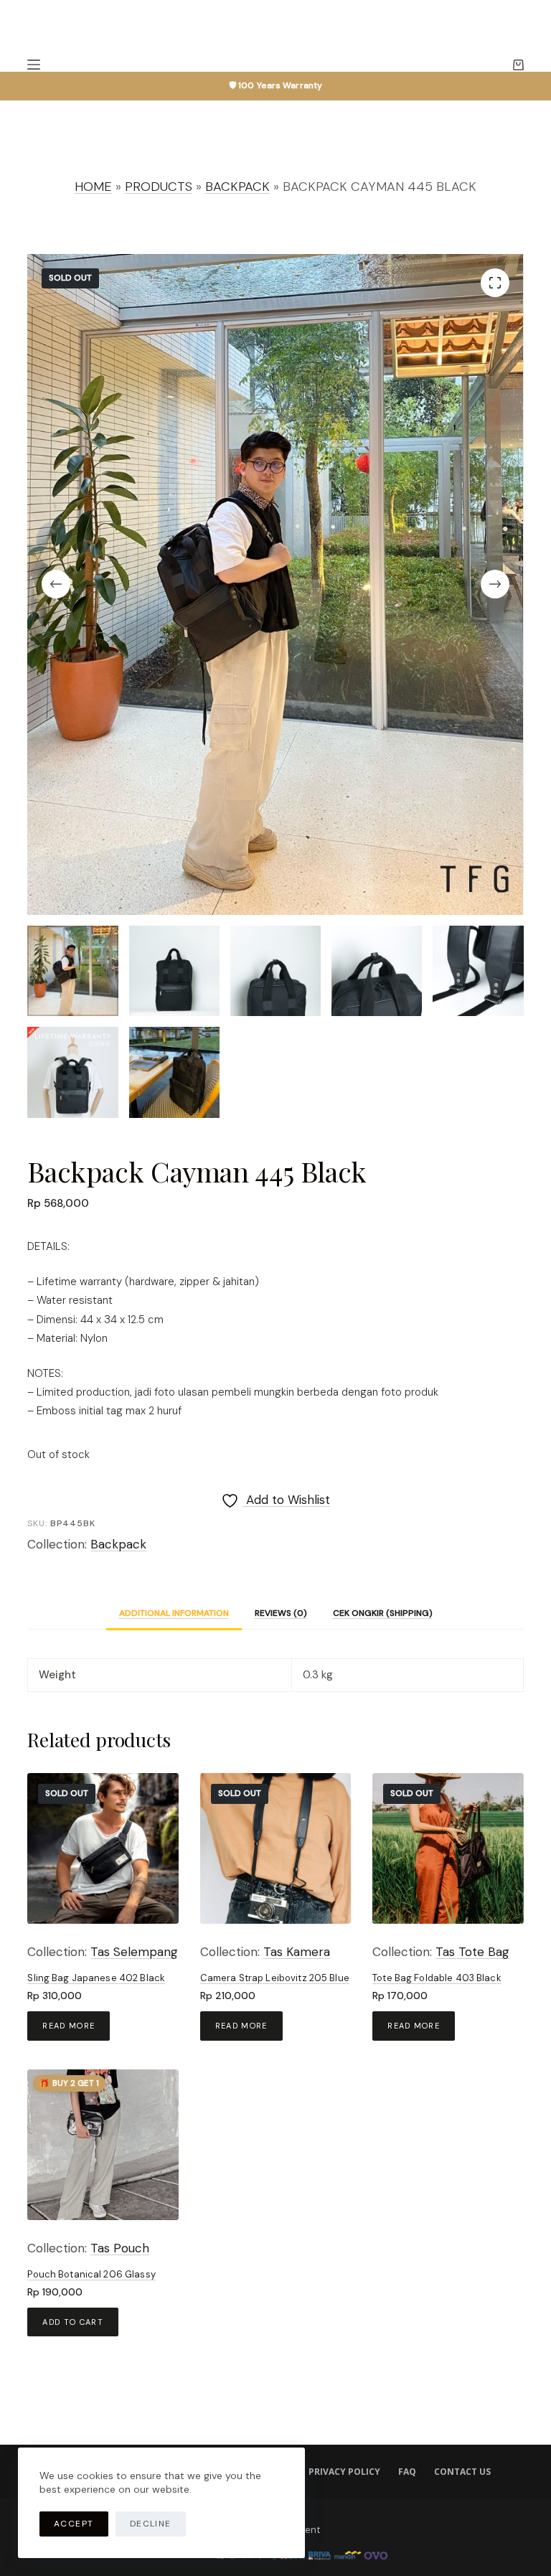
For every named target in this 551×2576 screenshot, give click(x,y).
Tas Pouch (120, 2248)
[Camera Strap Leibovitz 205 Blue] (275, 1848)
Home (93, 187)
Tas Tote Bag (472, 1952)
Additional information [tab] (174, 1613)
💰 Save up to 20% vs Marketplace (276, 85)
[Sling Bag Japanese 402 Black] (103, 1848)
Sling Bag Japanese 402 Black (96, 1978)
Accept (74, 2524)
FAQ (407, 2472)
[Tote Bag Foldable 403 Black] (448, 1848)
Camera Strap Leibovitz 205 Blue (275, 1978)
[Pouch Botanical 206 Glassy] (103, 2145)
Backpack (237, 187)
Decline (151, 2524)
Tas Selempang (134, 1952)
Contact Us (462, 2472)
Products (159, 187)
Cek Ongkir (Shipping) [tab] (383, 1613)
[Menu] (34, 65)
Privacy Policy (344, 2472)
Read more (69, 2026)
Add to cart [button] (73, 2322)
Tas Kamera (297, 1952)
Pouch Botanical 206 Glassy (91, 2274)
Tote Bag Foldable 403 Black (437, 1978)
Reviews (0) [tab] (281, 1613)
